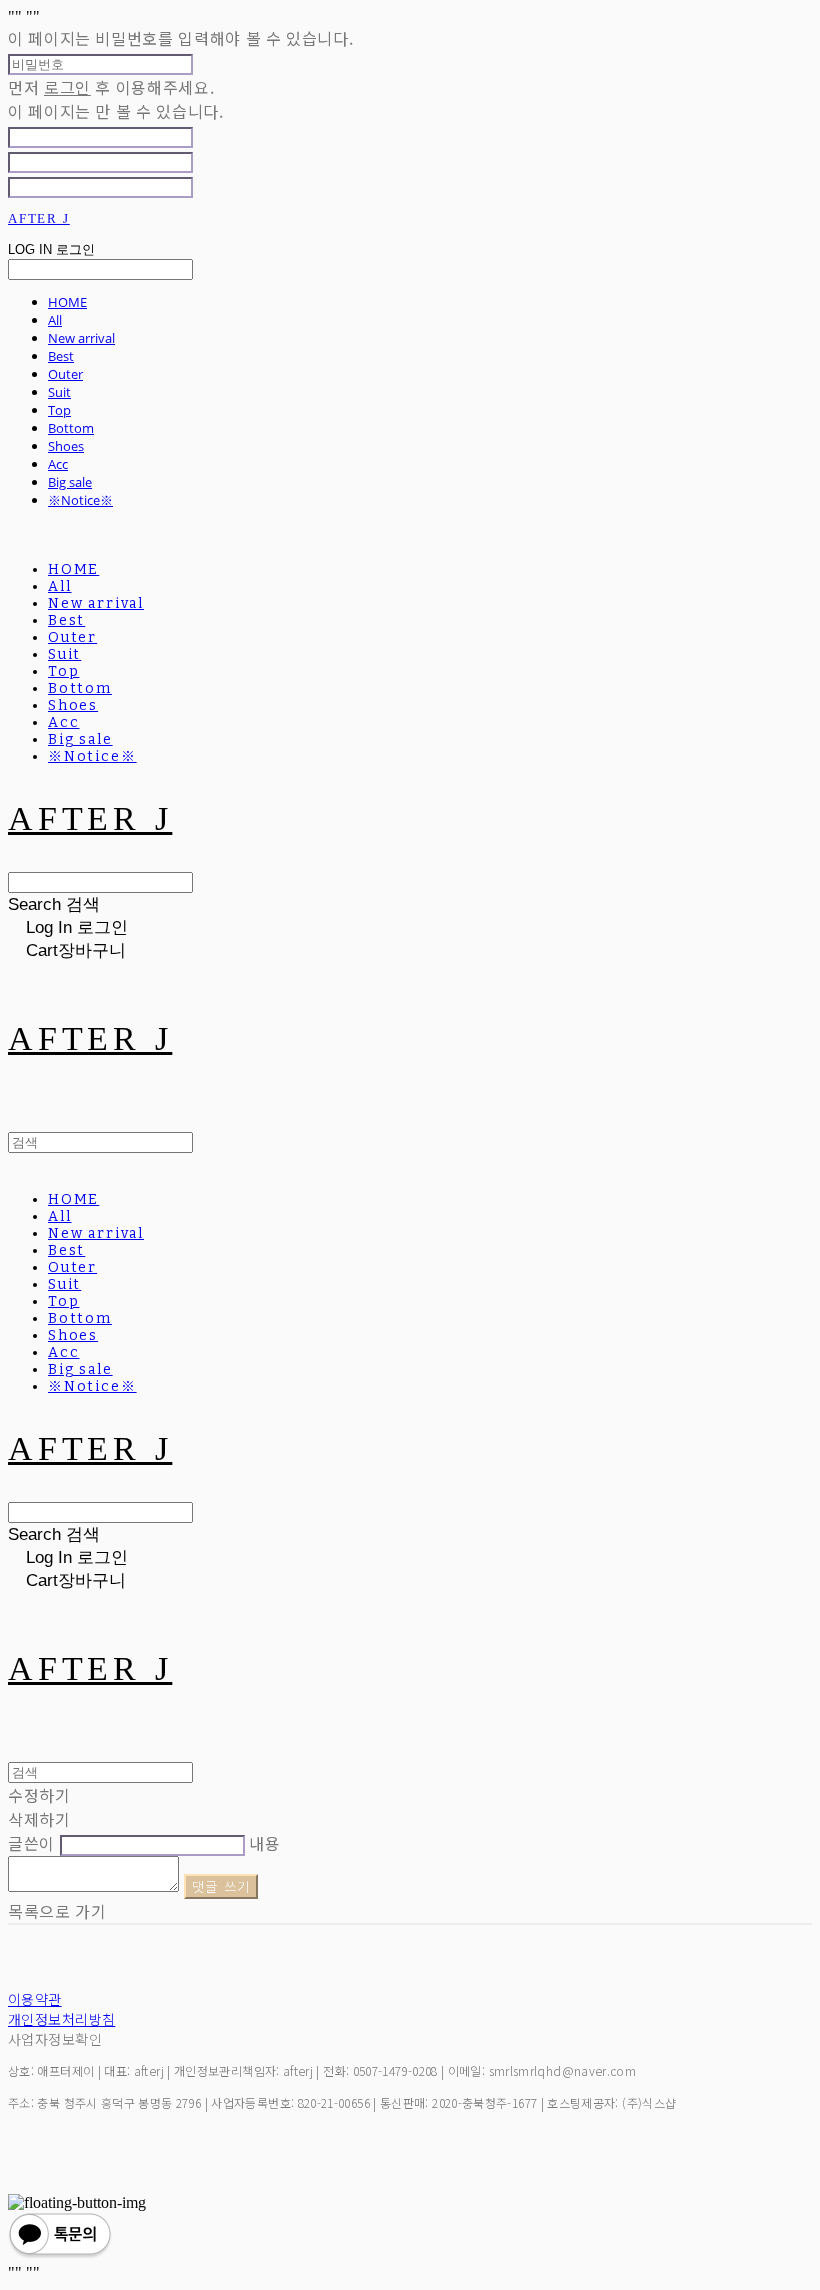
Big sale (70, 482)
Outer (65, 374)
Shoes (66, 446)
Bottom (71, 428)
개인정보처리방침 (61, 2019)
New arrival (81, 338)
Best (61, 356)
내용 (264, 1843)
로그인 (67, 87)
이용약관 (35, 1999)
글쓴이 (31, 1843)
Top (59, 410)
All (55, 320)
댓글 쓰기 (221, 1886)
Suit (59, 392)
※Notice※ (80, 500)
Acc (58, 464)
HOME (67, 302)
